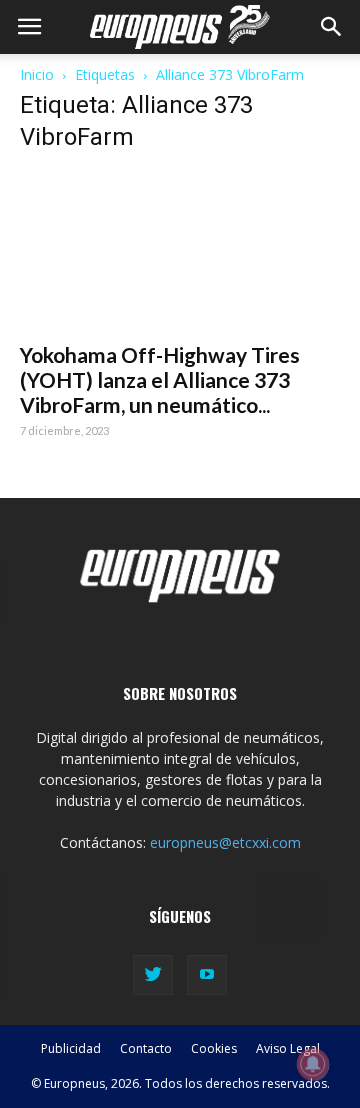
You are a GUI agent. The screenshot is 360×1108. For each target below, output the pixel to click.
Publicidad (71, 1048)
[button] (332, 27)
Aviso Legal (288, 1048)
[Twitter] (153, 975)
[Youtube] (207, 975)
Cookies (214, 1048)
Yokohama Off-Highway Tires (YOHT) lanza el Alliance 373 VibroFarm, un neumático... (160, 379)
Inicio (37, 74)
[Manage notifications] (313, 1064)
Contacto (146, 1048)
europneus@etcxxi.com (225, 842)
